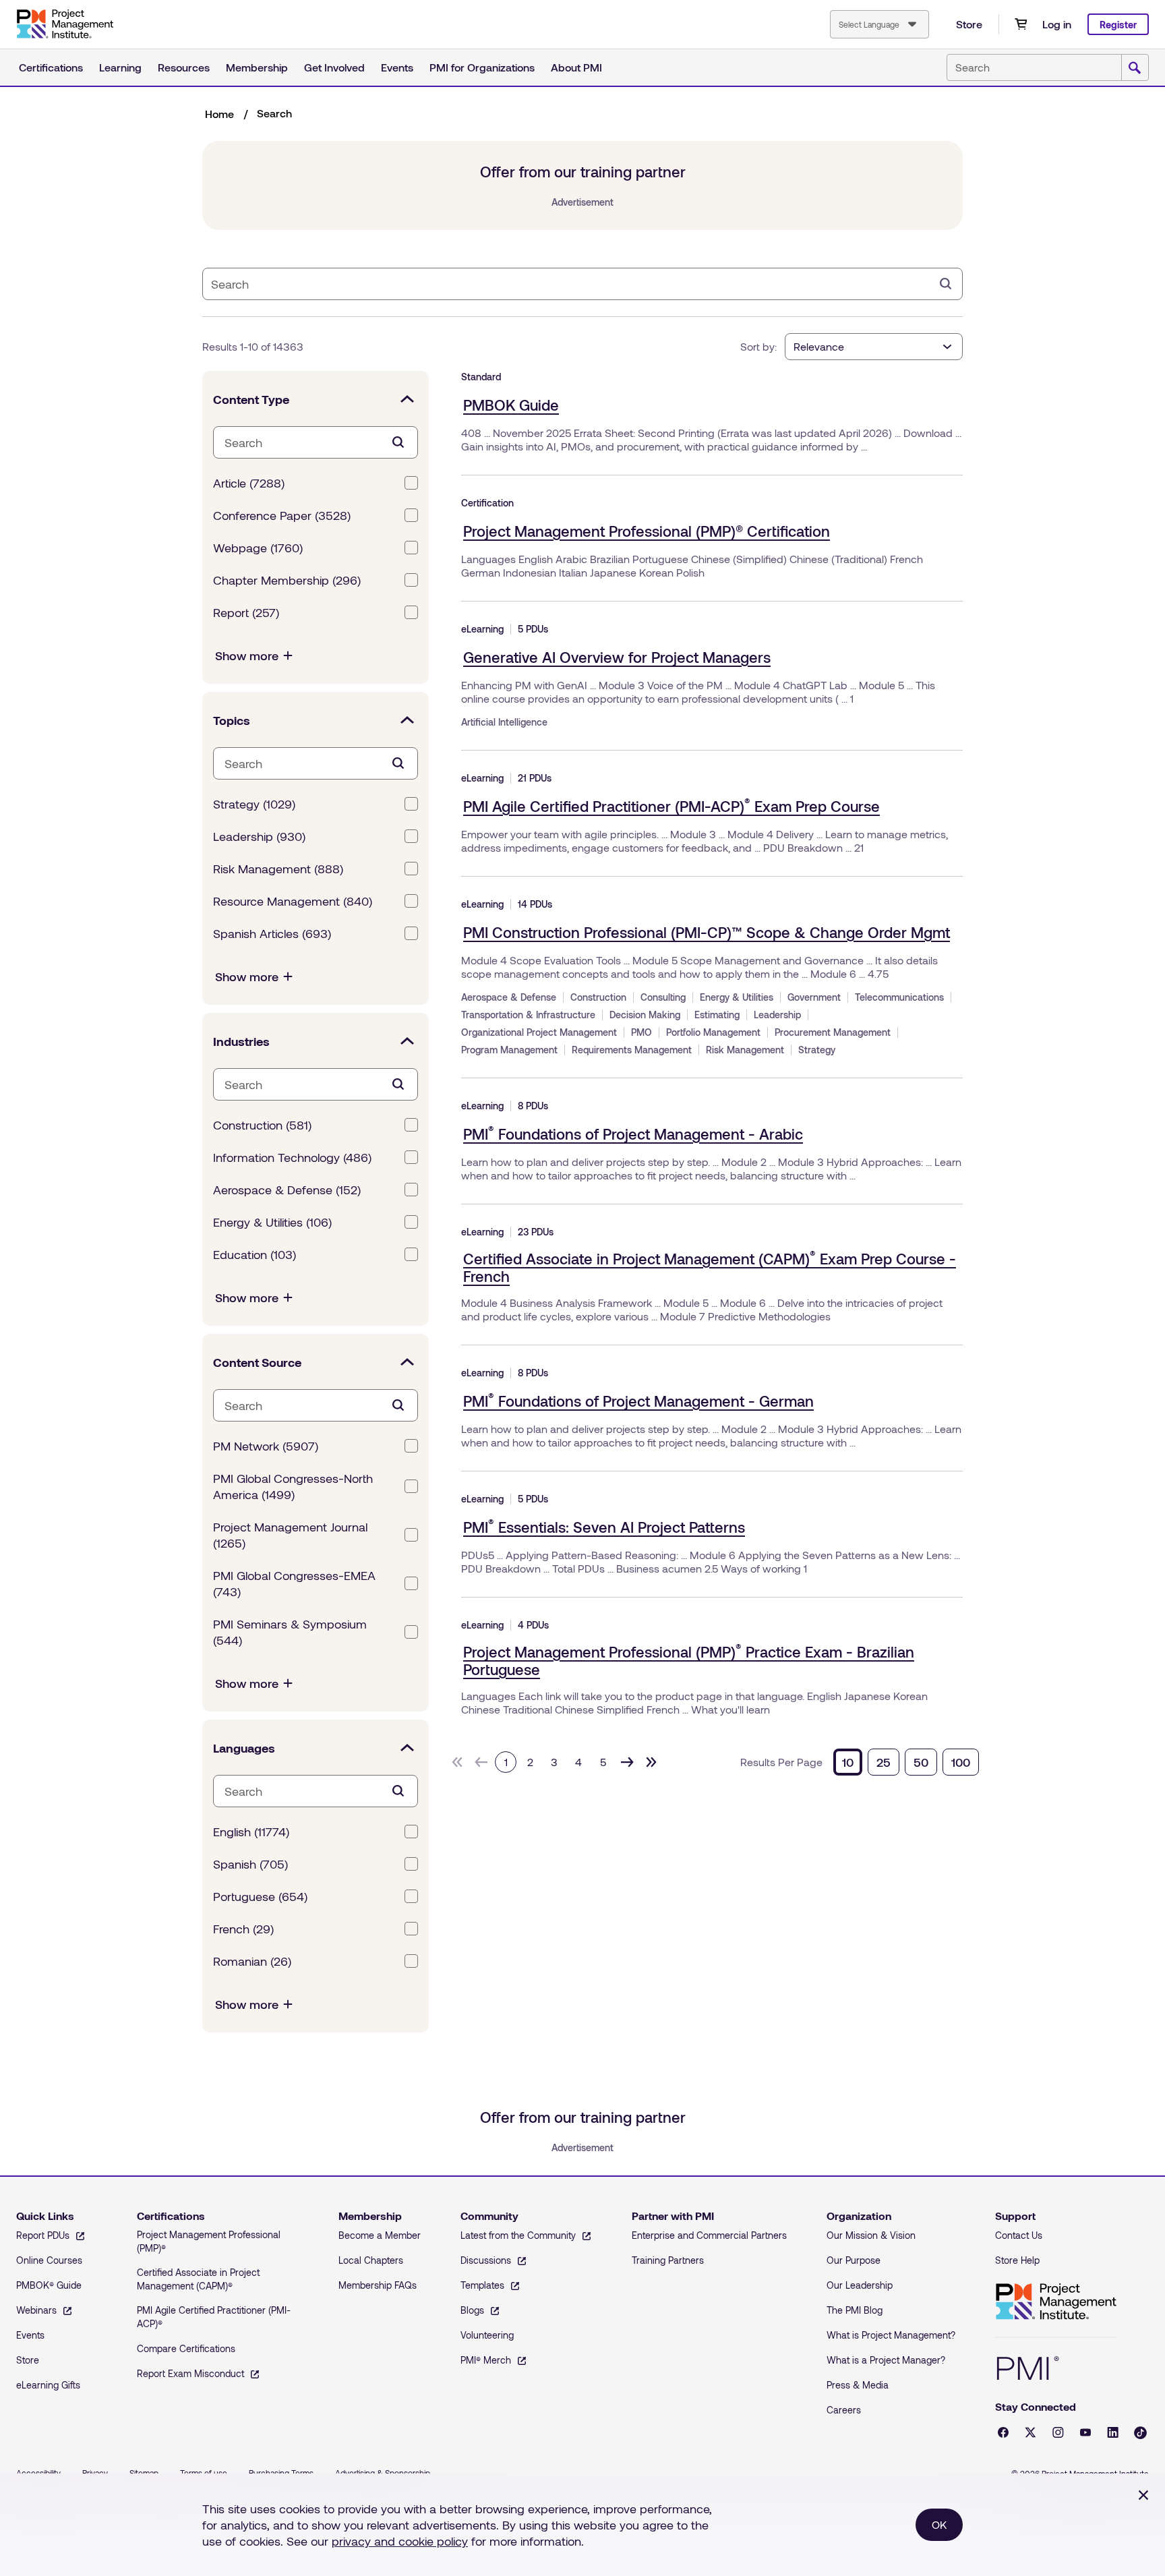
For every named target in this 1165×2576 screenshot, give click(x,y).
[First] (457, 1762)
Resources (184, 67)
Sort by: (758, 346)
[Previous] (481, 1762)
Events (397, 67)
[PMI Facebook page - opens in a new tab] (1003, 2432)
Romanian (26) (252, 1961)
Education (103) (255, 1254)
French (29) (243, 1929)
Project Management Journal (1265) (290, 1535)
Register (1118, 25)
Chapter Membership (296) (287, 580)
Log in (1057, 24)
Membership (257, 67)
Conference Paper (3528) (282, 515)
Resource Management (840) (293, 901)
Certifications (51, 67)
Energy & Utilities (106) (272, 1222)
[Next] (627, 1762)
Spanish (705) (250, 1864)
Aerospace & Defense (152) (287, 1190)
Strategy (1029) (254, 804)
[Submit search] (1135, 68)
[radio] (848, 1762)
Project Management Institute (1056, 2302)
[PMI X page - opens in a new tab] (1030, 2432)
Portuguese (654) (260, 1896)
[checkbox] (411, 483)
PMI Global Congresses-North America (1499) (293, 1486)
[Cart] (1021, 24)
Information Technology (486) (292, 1157)
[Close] (1143, 2495)
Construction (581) (262, 1125)
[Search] (946, 284)
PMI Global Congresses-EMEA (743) (294, 1583)
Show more (247, 655)
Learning (120, 67)
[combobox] (879, 24)
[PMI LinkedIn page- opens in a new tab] (1113, 2432)
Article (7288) (249, 483)
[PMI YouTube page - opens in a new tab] (1085, 2432)
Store (969, 24)
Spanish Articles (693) (272, 933)
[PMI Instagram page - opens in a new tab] (1058, 2432)
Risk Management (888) (278, 869)
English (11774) (251, 1832)
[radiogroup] (906, 1762)
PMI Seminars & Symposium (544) (290, 1632)
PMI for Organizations (482, 67)
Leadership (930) (259, 836)
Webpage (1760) (258, 548)
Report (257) (246, 612)
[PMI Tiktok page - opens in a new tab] (1140, 2433)
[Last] (651, 1762)
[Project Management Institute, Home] (65, 24)
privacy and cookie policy (400, 2541)
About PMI (576, 67)
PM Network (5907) (266, 1446)
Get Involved (334, 67)
